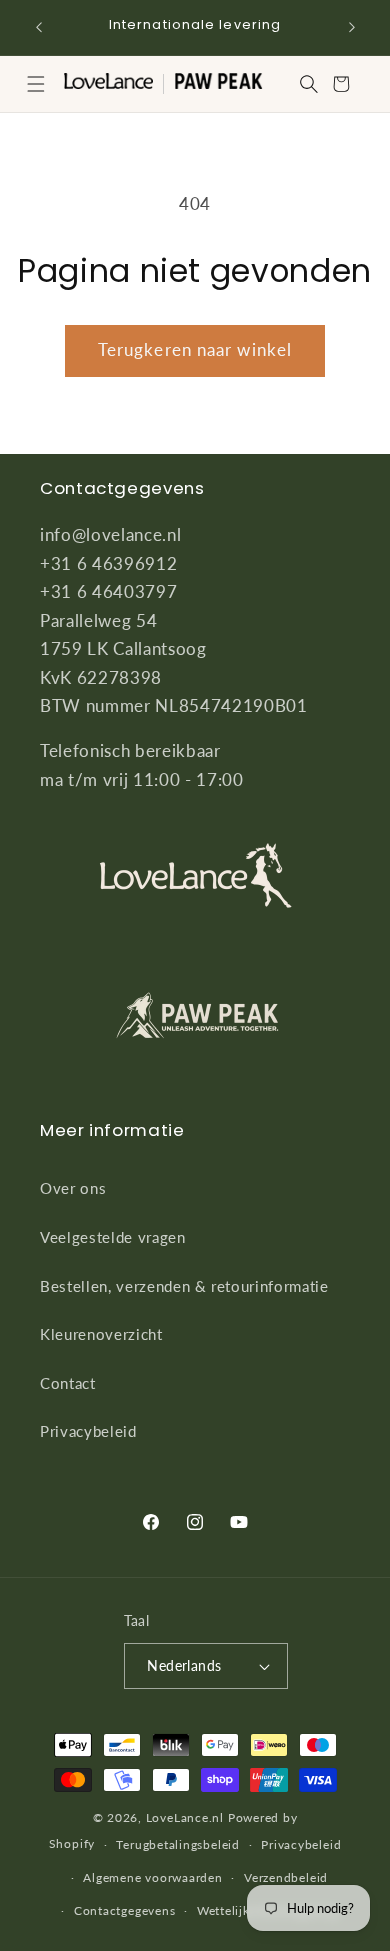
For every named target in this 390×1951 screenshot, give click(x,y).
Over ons (73, 1188)
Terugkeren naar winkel (195, 350)
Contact (68, 1383)
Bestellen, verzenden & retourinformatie (184, 1286)
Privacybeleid (88, 1431)
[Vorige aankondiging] (39, 27)
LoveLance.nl (185, 1817)
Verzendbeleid (286, 1877)
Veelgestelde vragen (113, 1237)
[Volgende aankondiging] (352, 27)
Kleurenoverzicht (101, 1334)
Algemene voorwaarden (152, 1877)
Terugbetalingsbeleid (177, 1844)
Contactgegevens (125, 1910)
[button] (36, 84)
